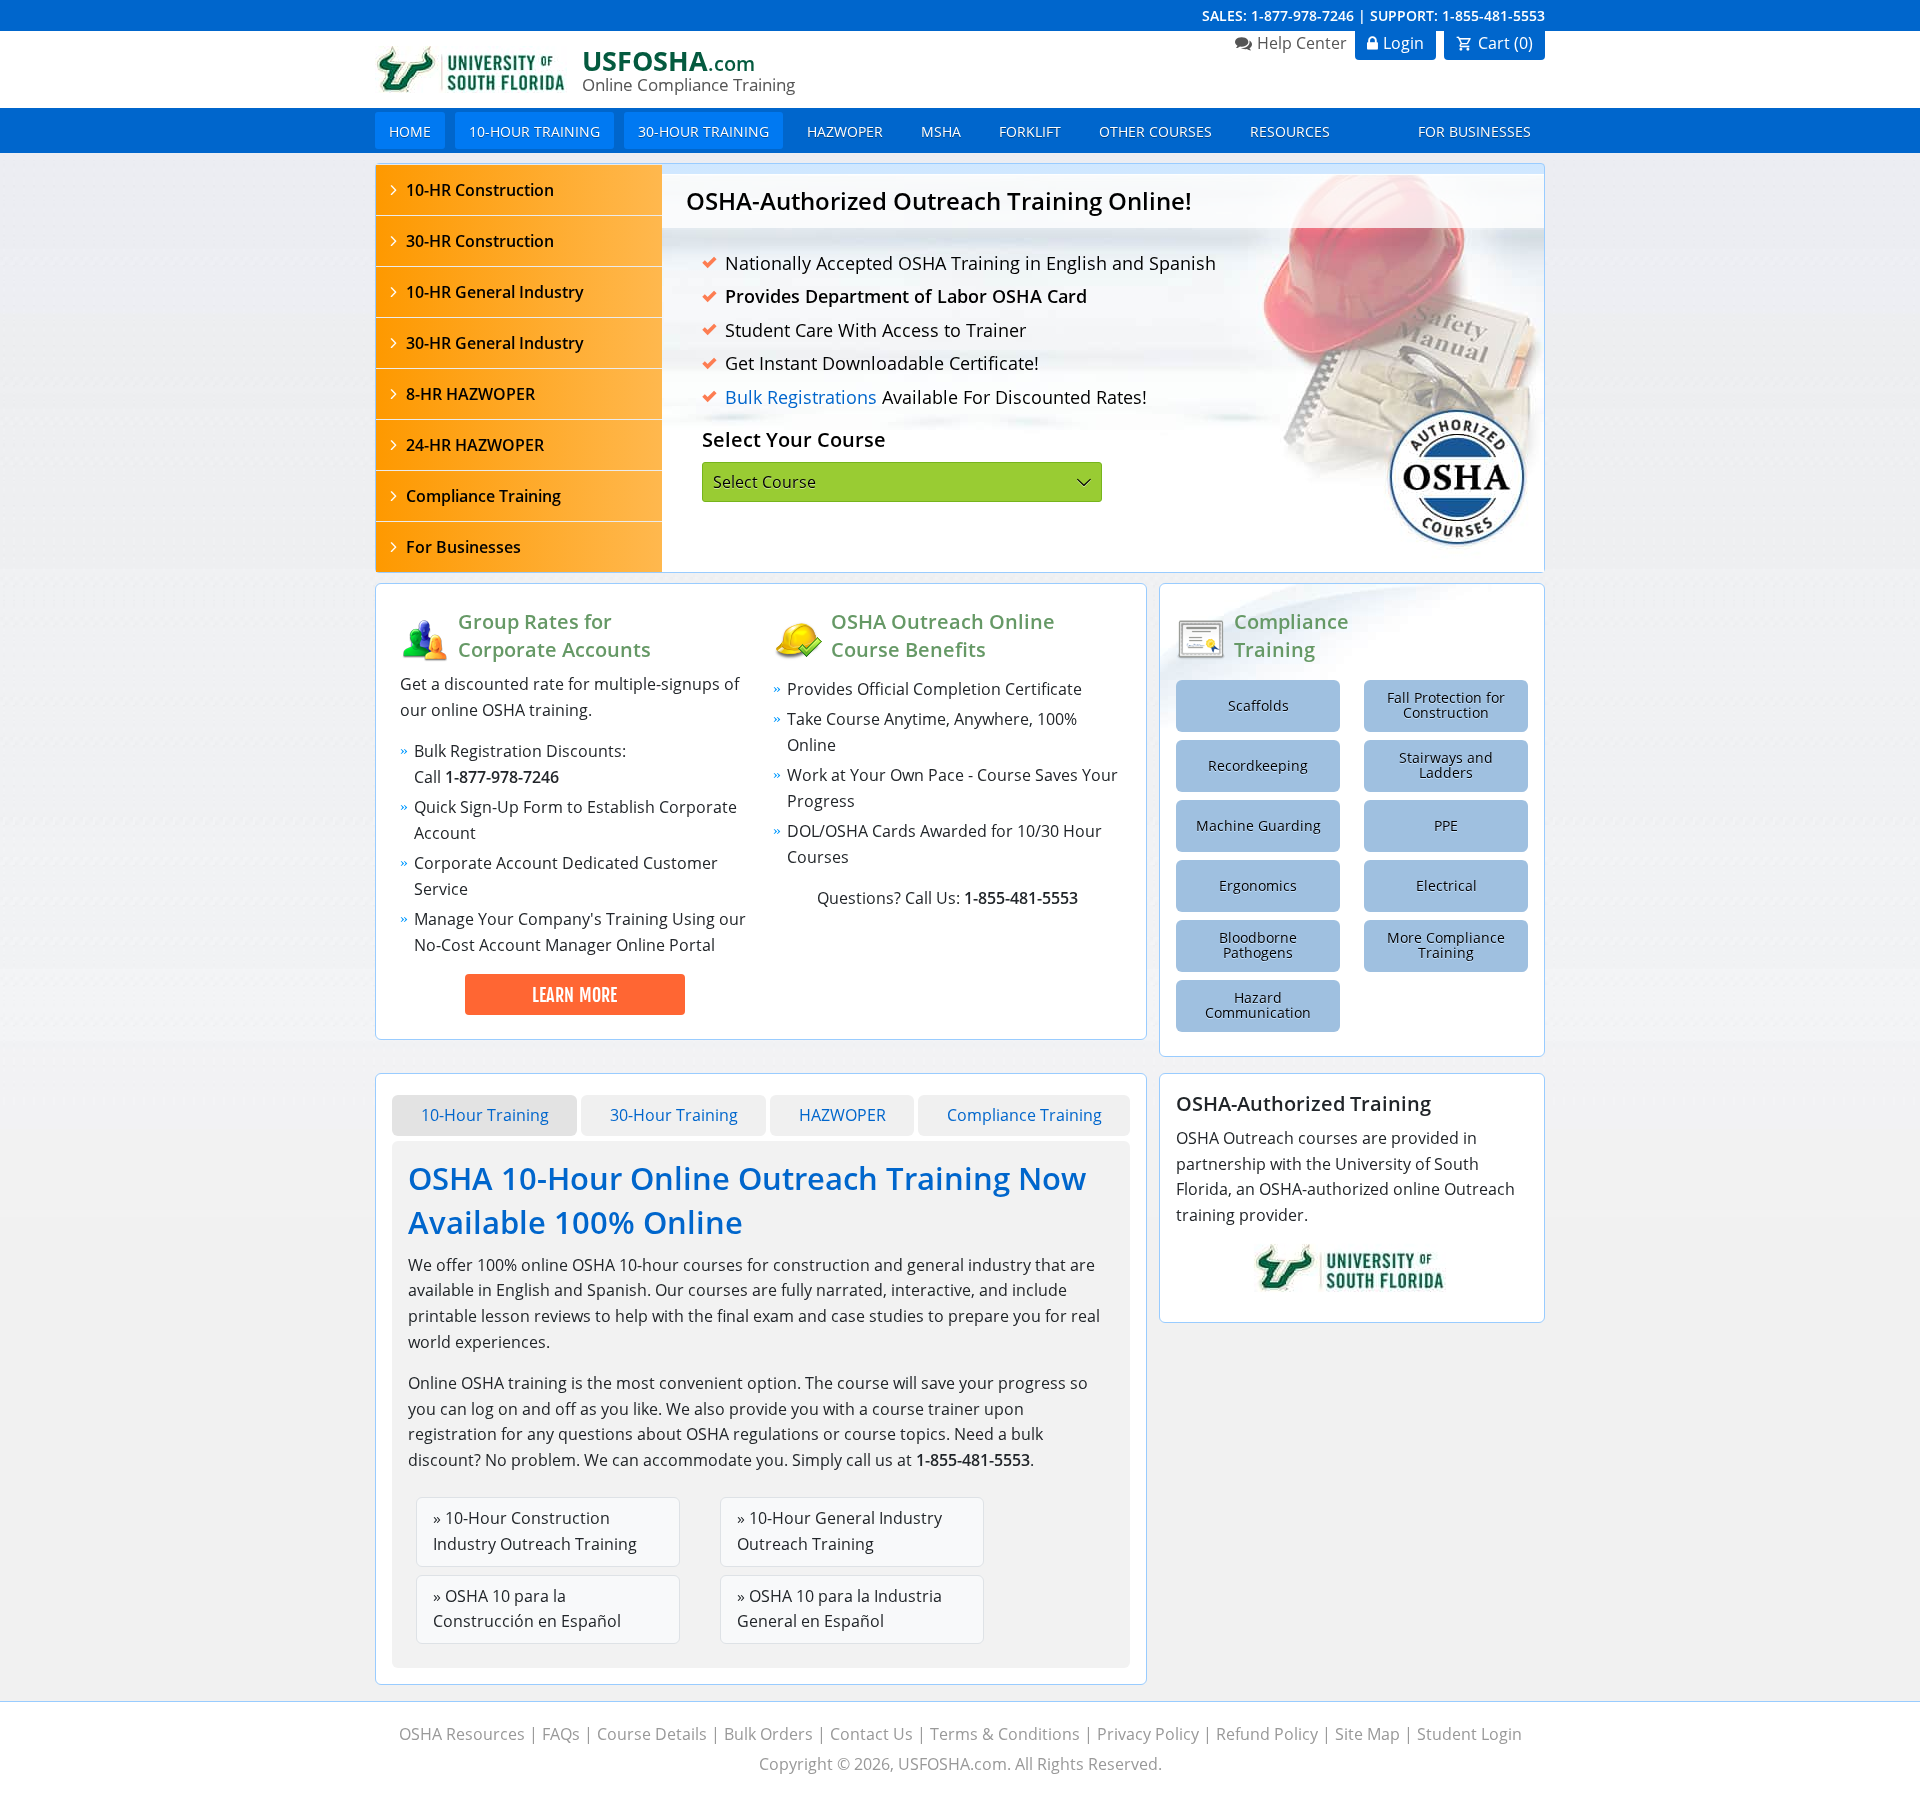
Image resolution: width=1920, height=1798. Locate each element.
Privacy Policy (1148, 1734)
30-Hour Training (703, 131)
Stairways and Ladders (1446, 765)
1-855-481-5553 (1493, 15)
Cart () (1505, 43)
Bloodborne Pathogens (1258, 945)
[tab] (519, 190)
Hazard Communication (1258, 1005)
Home (410, 131)
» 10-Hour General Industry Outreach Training (839, 1531)
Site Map (1367, 1734)
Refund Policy (1267, 1734)
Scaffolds (1258, 706)
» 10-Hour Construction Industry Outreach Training (535, 1531)
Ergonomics (1258, 886)
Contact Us (871, 1734)
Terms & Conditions (1005, 1734)
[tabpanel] (1103, 373)
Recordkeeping (1258, 766)
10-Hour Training (534, 131)
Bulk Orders (768, 1734)
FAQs (561, 1734)
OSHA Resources (462, 1734)
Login (1403, 43)
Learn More (575, 995)
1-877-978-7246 (1302, 15)
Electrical (1446, 886)
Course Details (652, 1734)
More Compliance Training (1446, 945)
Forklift (1030, 131)
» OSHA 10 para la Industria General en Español (839, 1609)
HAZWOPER (845, 131)
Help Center (1302, 43)
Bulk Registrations (801, 397)
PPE (1446, 826)
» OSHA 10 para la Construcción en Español (527, 1609)
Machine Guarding (1258, 826)
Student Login (1469, 1734)
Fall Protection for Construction (1446, 705)
